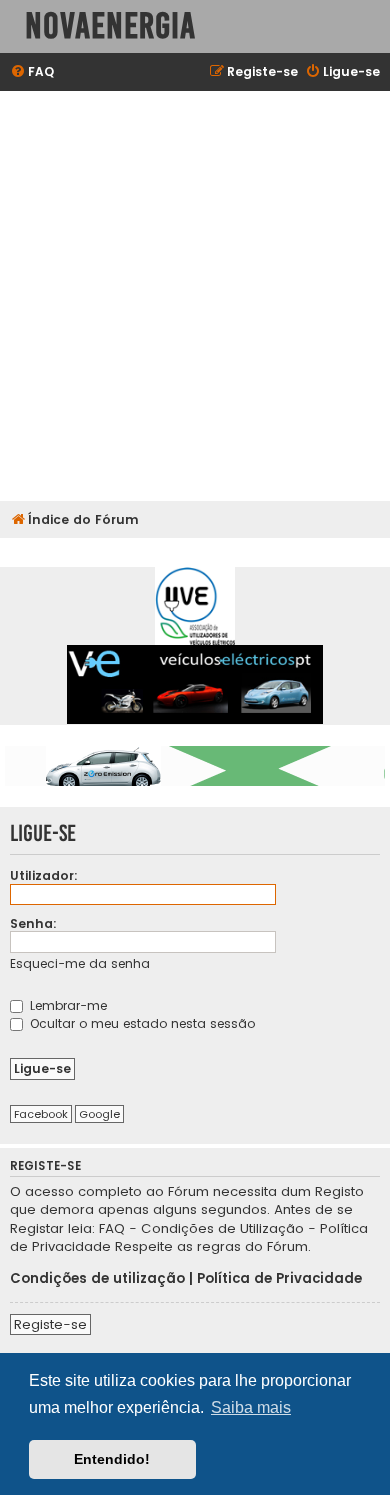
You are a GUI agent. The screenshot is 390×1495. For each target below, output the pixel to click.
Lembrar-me (66, 1005)
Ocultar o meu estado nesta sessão (140, 1023)
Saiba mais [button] (251, 1407)
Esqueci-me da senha (80, 963)
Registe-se (50, 1324)
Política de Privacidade (279, 1279)
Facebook (41, 1114)
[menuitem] (32, 72)
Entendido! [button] (112, 1459)
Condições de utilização (97, 1279)
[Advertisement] (195, 296)
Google (99, 1114)
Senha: (33, 923)
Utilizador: (44, 875)
